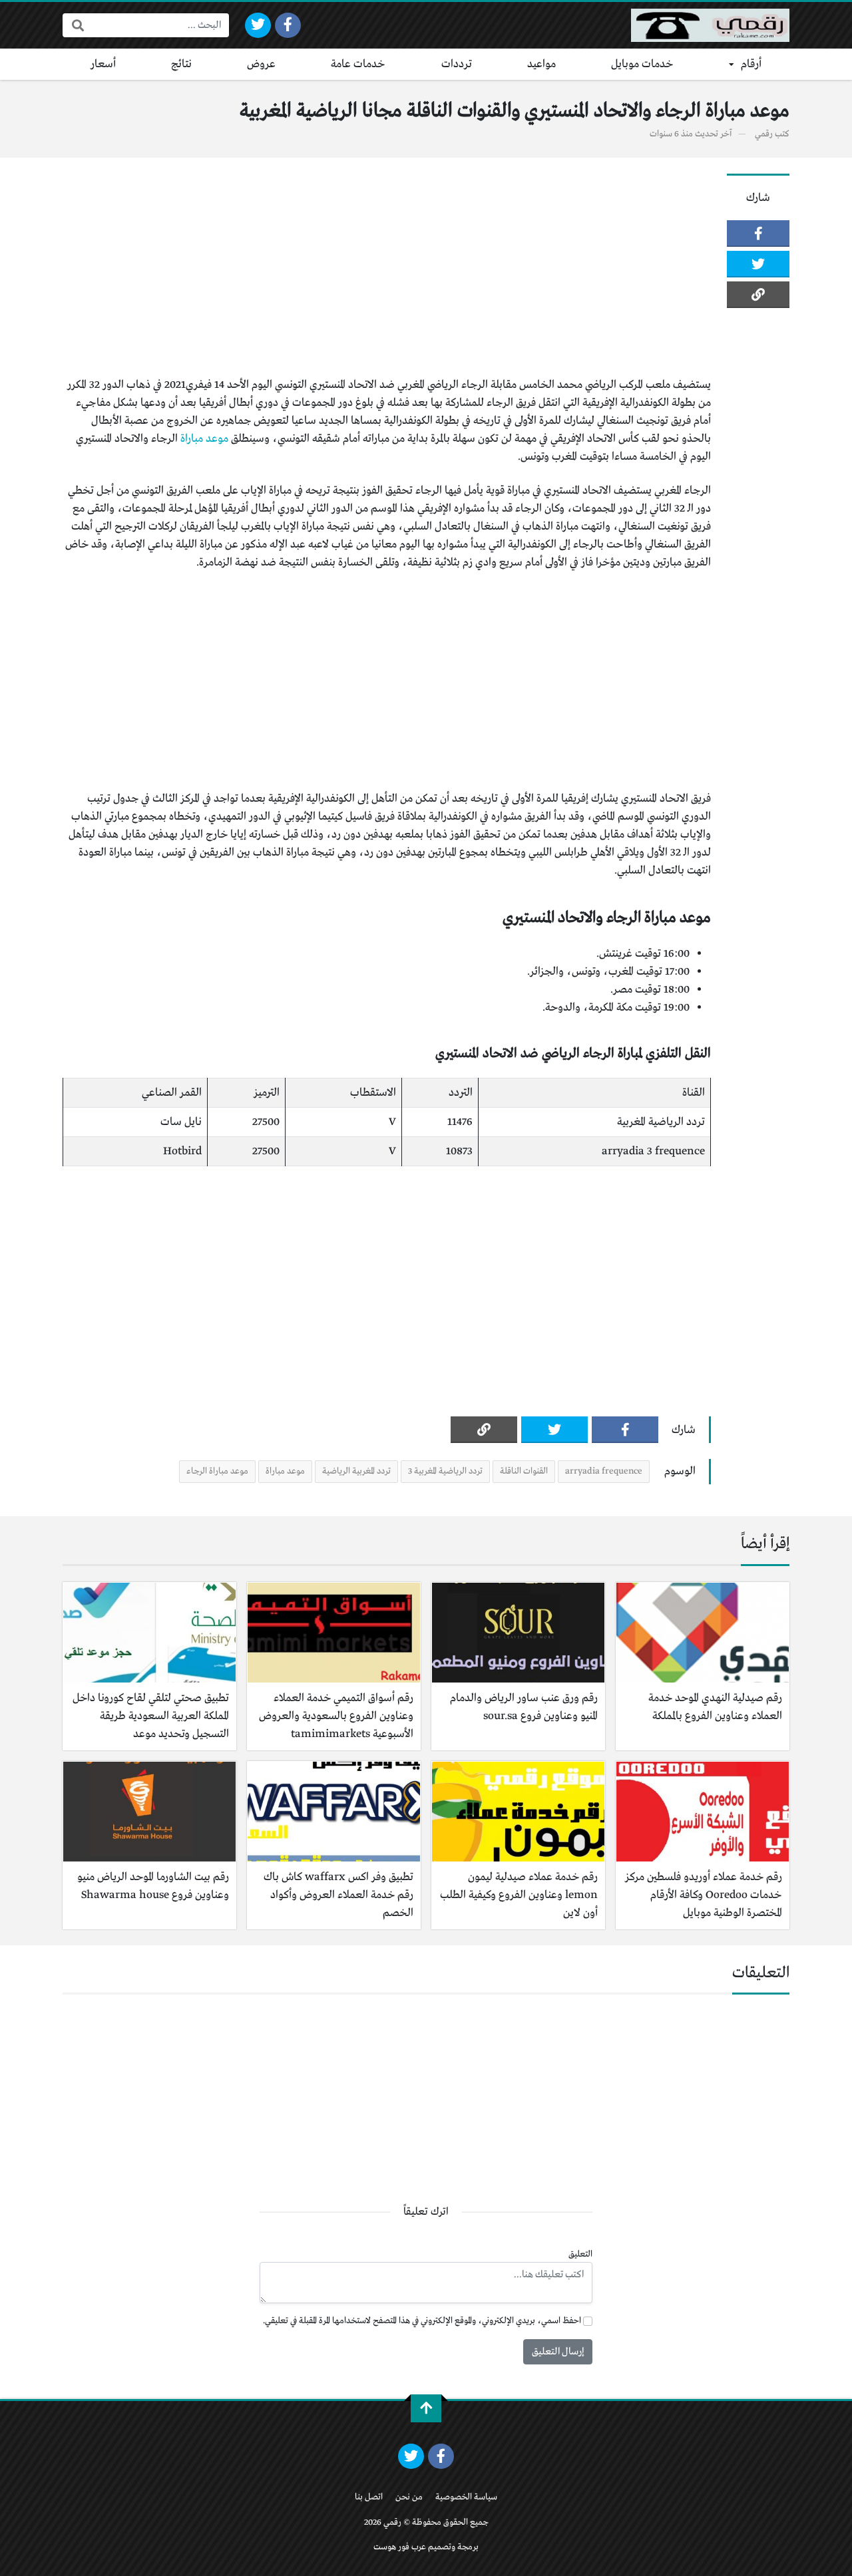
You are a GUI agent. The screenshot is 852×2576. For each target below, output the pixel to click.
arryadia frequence (604, 1471)
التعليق (580, 2254)
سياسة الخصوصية (466, 2497)
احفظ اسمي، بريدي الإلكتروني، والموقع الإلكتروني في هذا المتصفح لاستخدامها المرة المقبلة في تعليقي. (422, 2321)
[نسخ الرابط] (758, 295)
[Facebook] (288, 25)
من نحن (409, 2497)
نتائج (181, 64)
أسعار (103, 64)
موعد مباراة (204, 439)
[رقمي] (710, 25)
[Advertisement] (387, 267)
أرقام (751, 64)
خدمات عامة (358, 64)
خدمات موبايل (642, 64)
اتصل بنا (369, 2497)
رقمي (764, 134)
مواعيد (541, 64)
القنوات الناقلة (524, 1471)
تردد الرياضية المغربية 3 (445, 1471)
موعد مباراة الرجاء (217, 1471)
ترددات (457, 64)
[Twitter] (258, 25)
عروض (261, 64)
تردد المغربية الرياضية (356, 1471)
